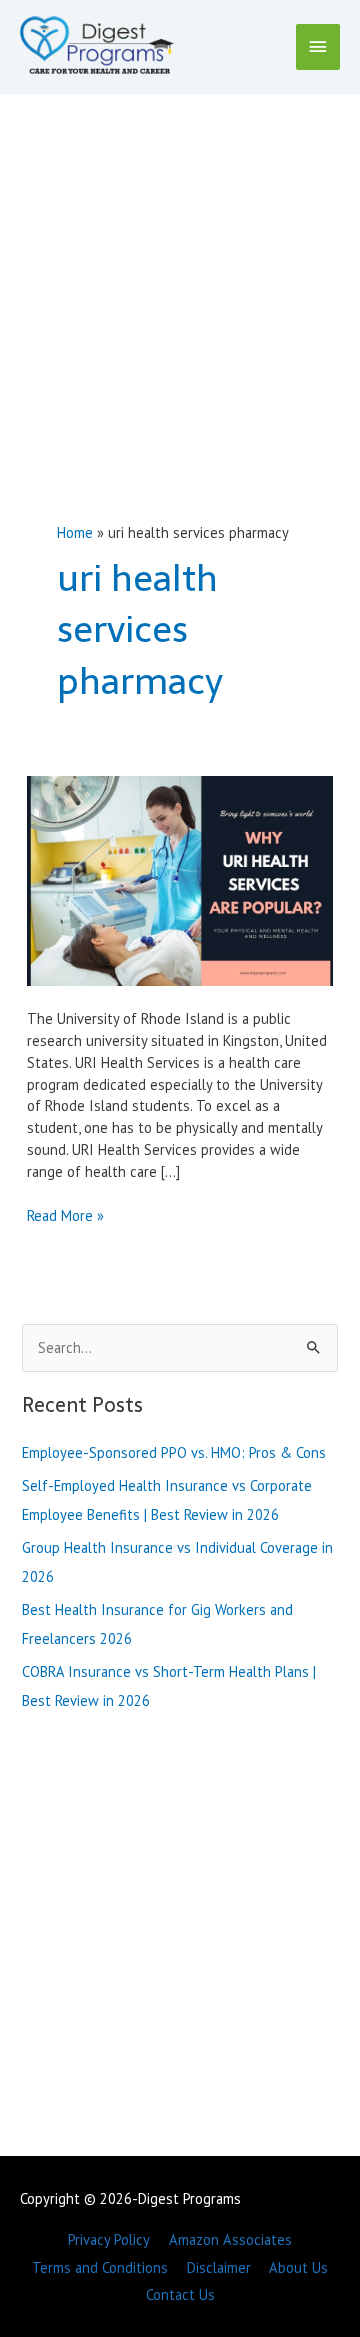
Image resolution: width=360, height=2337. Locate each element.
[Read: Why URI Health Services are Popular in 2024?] (179, 879)
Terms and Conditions (100, 2267)
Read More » (65, 1216)
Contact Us (180, 2294)
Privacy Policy (109, 2239)
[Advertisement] (180, 284)
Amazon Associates (230, 2239)
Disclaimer (219, 2267)
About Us (298, 2267)
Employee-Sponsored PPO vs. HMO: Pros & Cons (174, 1452)
